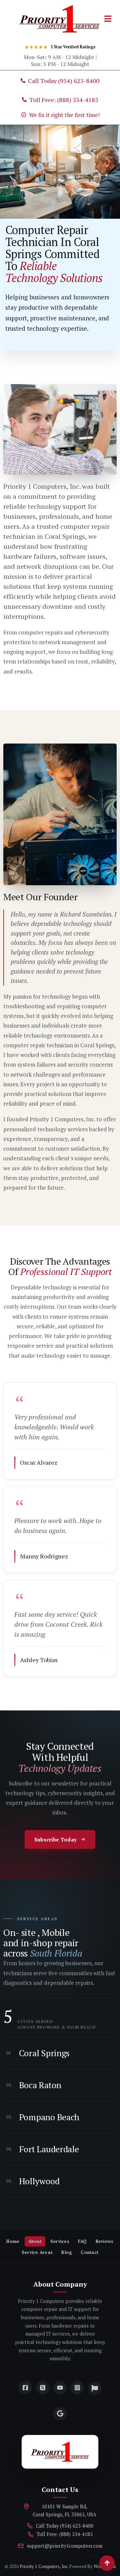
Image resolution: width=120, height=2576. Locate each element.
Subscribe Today (56, 1839)
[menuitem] (13, 2241)
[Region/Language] (95, 2388)
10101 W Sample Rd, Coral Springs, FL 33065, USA (64, 2511)
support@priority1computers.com (65, 2546)
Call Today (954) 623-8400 (65, 2526)
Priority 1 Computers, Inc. (44, 2566)
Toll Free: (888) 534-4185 (65, 2534)
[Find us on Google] (60, 2414)
